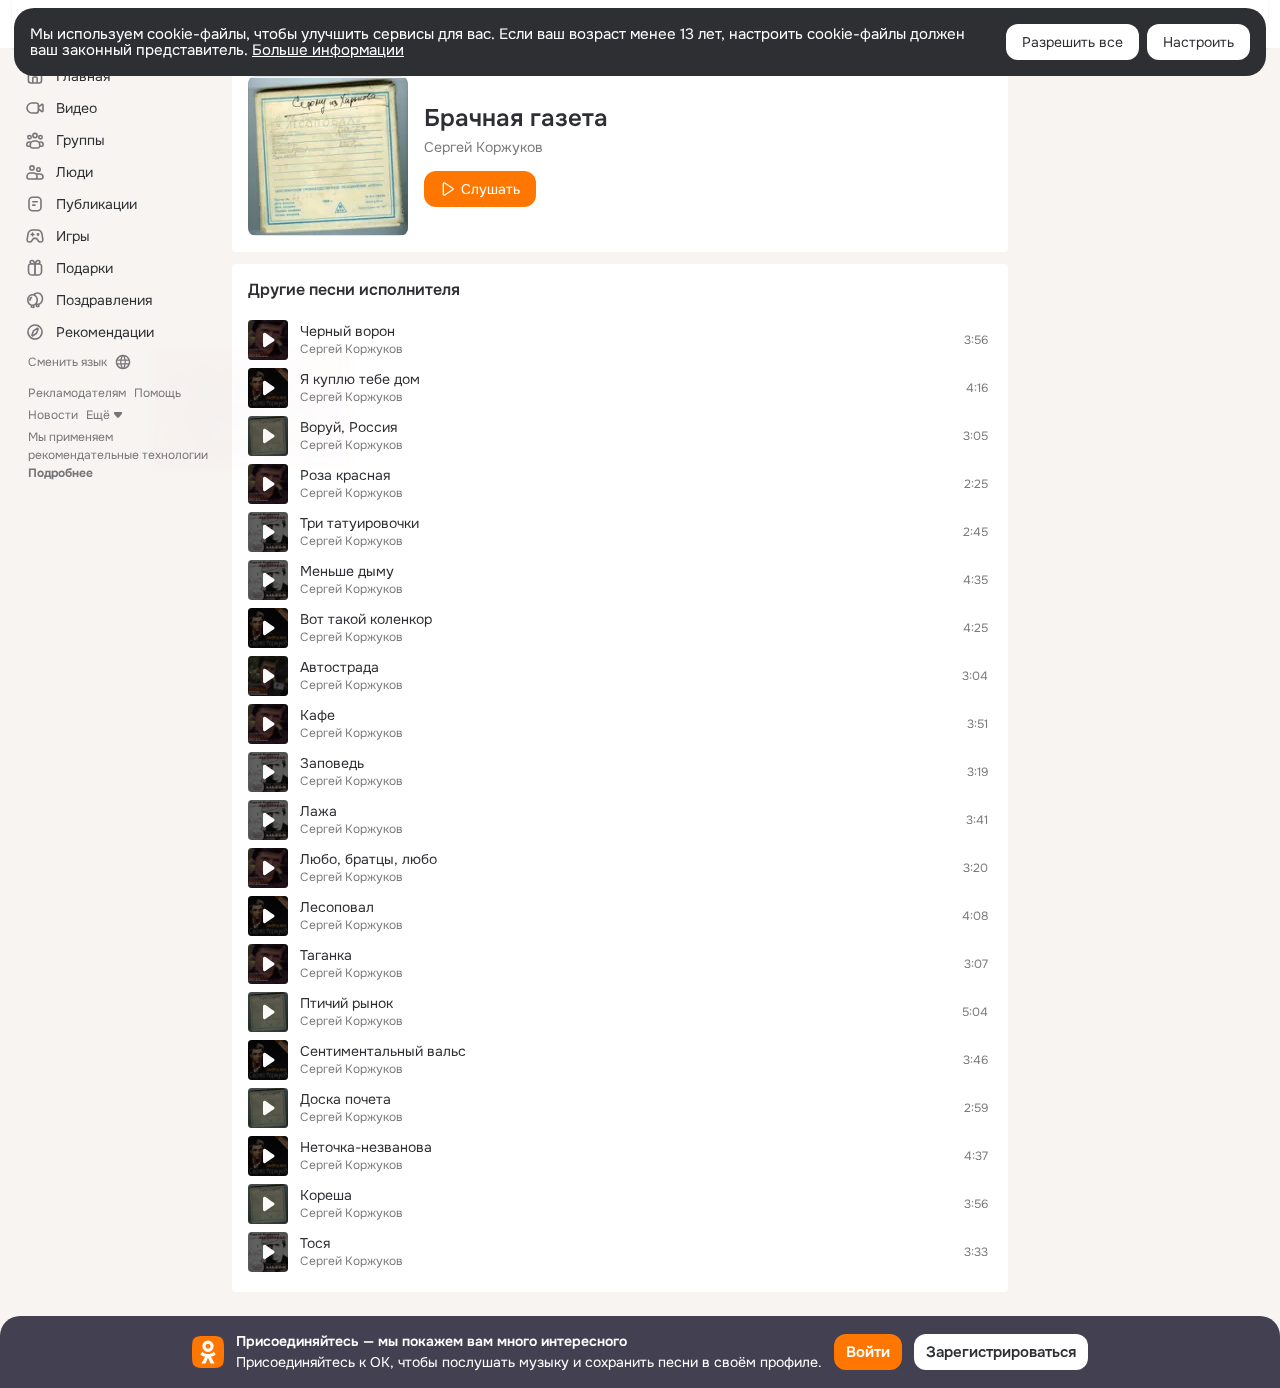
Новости (53, 415)
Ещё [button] (98, 415)
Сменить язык (67, 362)
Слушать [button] (490, 189)
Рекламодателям (77, 393)
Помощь (157, 393)
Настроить (1198, 42)
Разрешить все (1072, 42)
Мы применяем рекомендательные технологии (118, 455)
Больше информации (328, 50)
